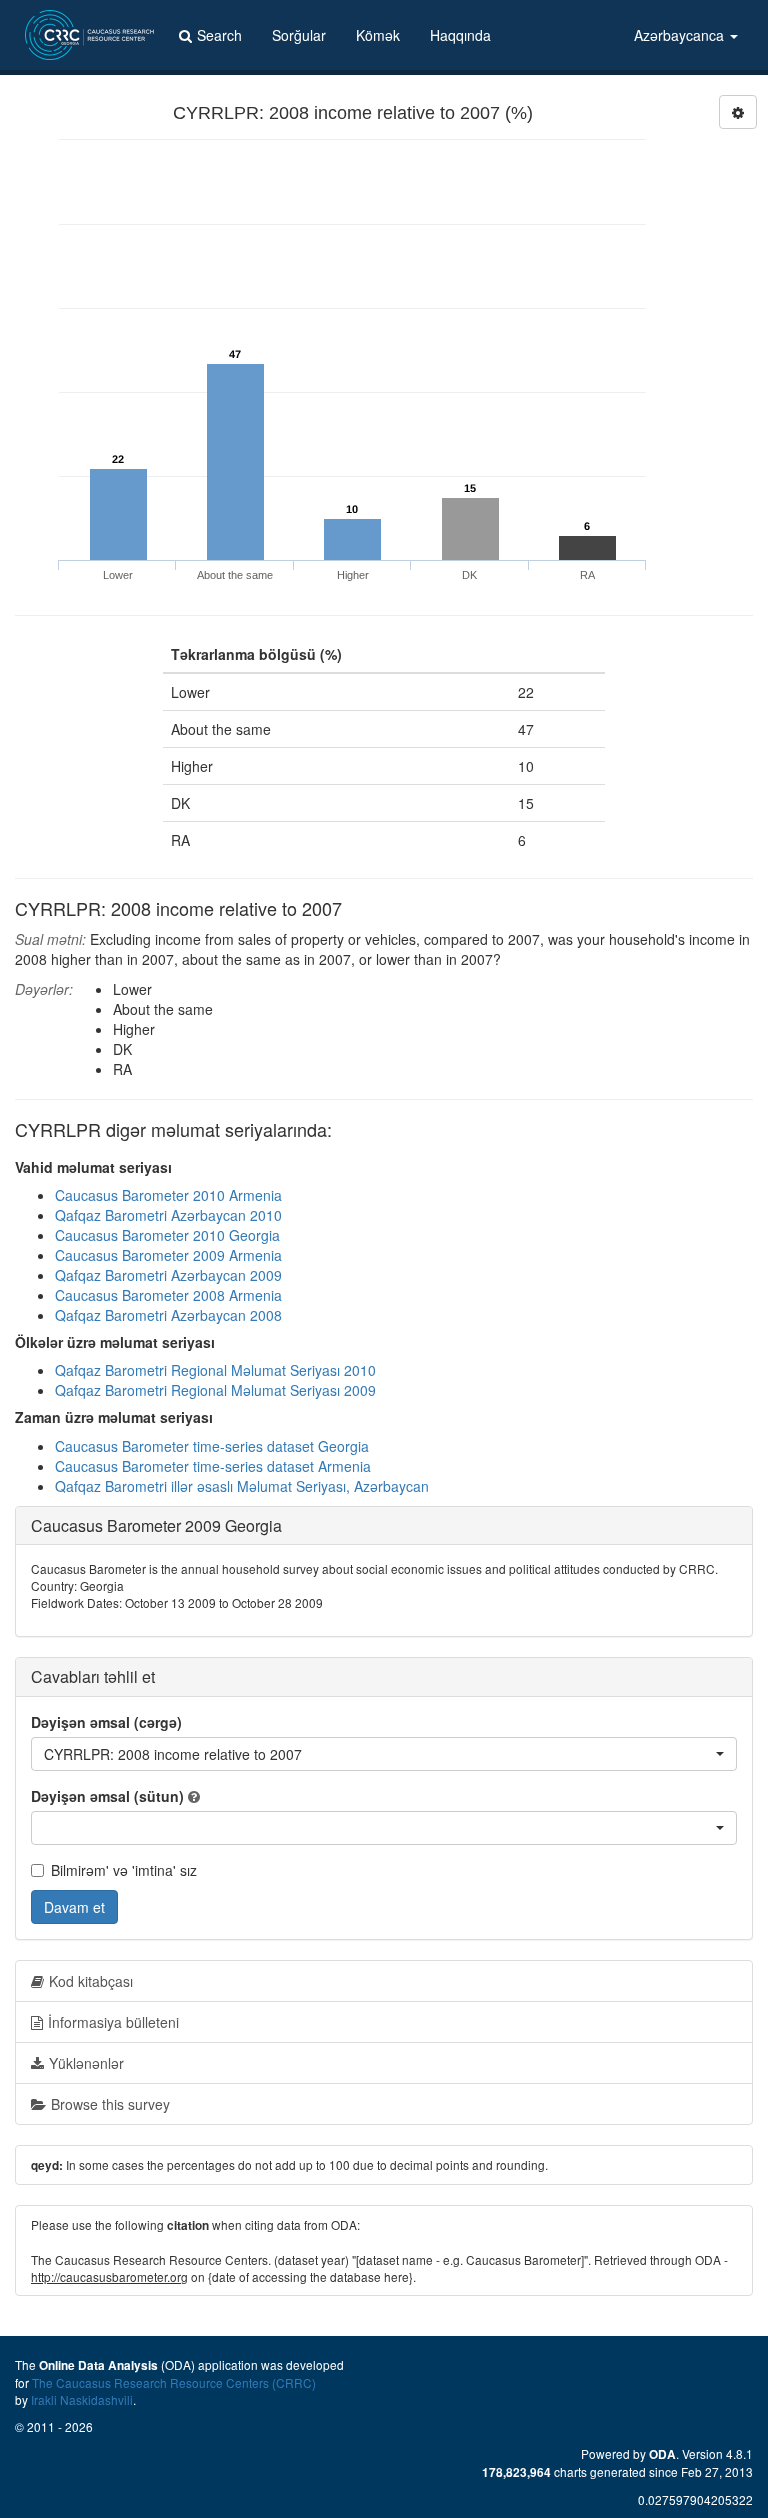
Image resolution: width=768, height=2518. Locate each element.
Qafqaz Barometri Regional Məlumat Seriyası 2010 (215, 1370)
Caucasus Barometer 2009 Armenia (168, 1255)
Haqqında (460, 35)
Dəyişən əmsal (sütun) (107, 1796)
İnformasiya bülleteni (113, 2022)
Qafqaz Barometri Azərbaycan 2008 (168, 1315)
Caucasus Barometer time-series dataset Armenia (213, 1466)
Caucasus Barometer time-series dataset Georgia (212, 1446)
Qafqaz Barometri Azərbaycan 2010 (168, 1215)
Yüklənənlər (86, 2063)
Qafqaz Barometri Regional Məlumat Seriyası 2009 (215, 1390)
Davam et (74, 1907)
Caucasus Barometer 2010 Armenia (168, 1195)
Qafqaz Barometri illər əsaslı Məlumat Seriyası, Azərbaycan (242, 1486)
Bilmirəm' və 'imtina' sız (124, 1870)
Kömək (378, 35)
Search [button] (219, 35)
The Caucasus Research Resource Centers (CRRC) (174, 2382)
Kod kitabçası (91, 1981)
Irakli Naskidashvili (82, 2399)
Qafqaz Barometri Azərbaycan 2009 (168, 1275)
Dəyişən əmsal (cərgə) (106, 1722)
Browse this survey (110, 2104)
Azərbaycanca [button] (681, 35)
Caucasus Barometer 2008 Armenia (168, 1295)
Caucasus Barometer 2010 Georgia (167, 1235)
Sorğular (299, 35)
